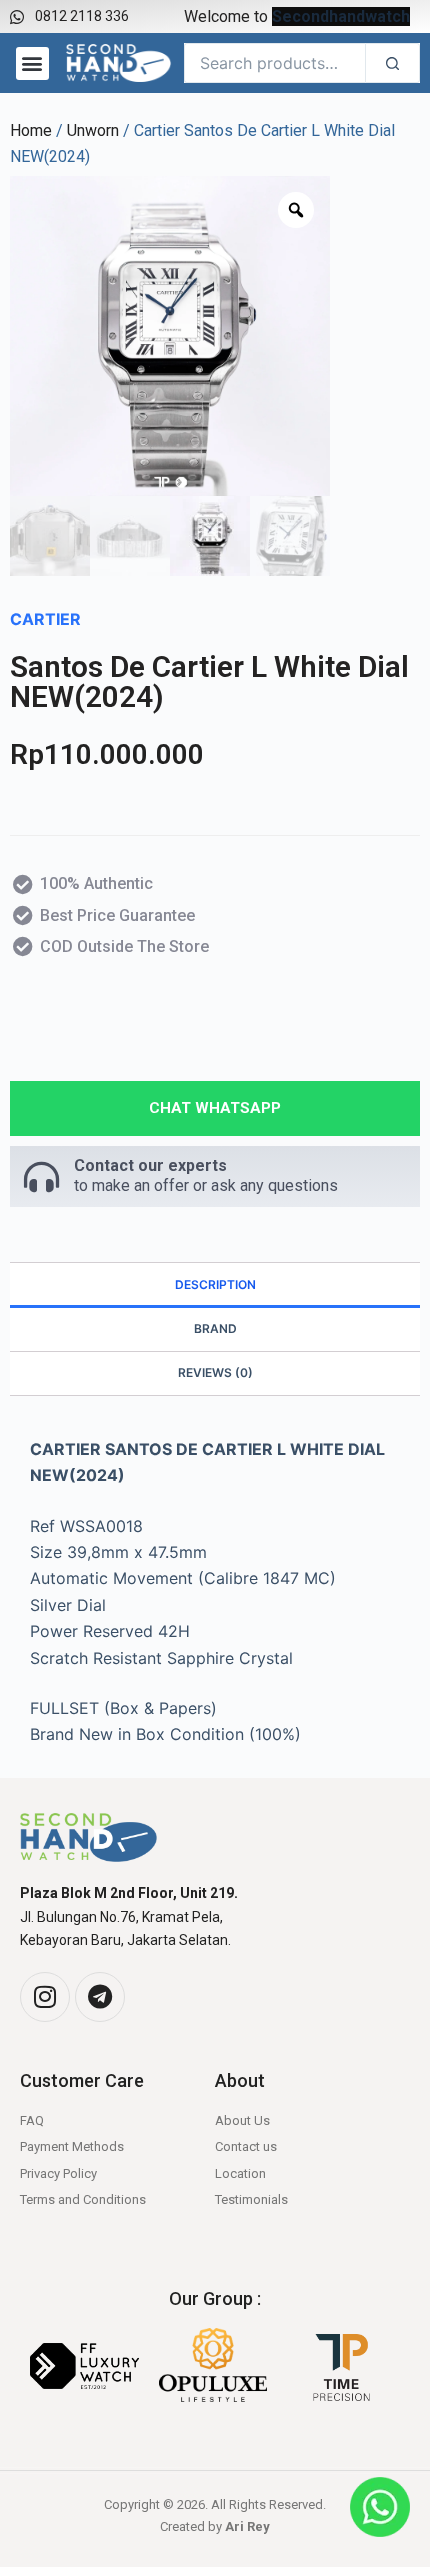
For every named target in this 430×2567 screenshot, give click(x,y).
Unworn (93, 130)
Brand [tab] (215, 1328)
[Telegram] (100, 1997)
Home (31, 130)
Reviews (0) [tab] (215, 1372)
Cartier (45, 619)
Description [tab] (215, 1284)
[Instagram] (45, 1997)
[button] (32, 63)
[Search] (392, 63)
